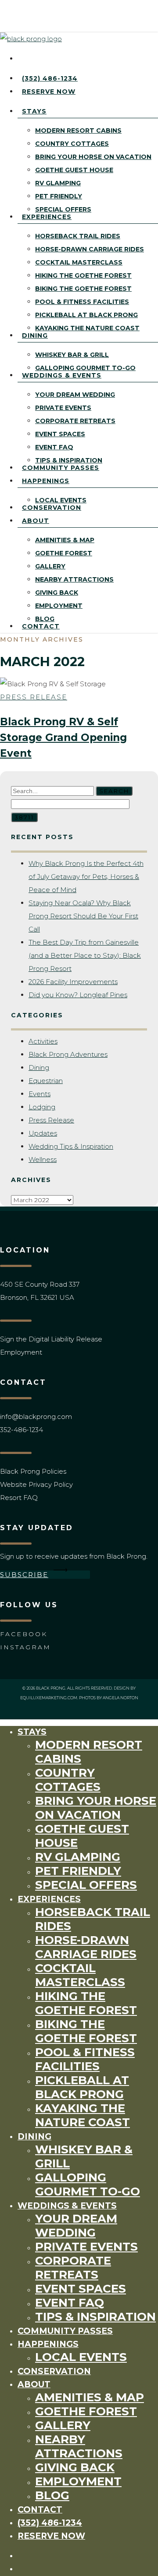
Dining (39, 1067)
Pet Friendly (78, 1871)
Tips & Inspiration (95, 2317)
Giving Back (75, 2467)
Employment (21, 1352)
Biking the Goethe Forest (86, 2031)
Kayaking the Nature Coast (83, 2115)
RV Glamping (78, 1857)
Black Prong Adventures (68, 1054)
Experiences (49, 1899)
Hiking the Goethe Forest (86, 2003)
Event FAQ (70, 2303)
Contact (40, 2510)
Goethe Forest (86, 2411)
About (34, 2384)
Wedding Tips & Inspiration (71, 1146)
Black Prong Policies (33, 1471)
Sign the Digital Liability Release (51, 1339)
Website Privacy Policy (36, 1484)
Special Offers (86, 1885)
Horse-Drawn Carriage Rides (86, 1947)
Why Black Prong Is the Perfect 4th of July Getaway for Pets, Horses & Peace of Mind (86, 877)
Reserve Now (51, 2536)
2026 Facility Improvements (73, 982)
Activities (43, 1041)
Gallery (63, 2425)
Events (39, 1094)
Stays (32, 1732)
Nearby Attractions (79, 2446)
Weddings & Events (67, 2206)
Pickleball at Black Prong (82, 2087)
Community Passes (65, 2331)
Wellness (43, 1159)
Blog (52, 2495)
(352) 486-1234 (50, 2523)
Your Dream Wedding (76, 2226)
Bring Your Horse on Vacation (96, 1808)
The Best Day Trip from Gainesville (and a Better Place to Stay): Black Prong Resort (85, 955)
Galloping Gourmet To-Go (88, 2184)
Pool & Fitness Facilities (85, 2059)
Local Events (81, 2357)
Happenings (48, 2344)
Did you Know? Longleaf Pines (78, 995)
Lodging (42, 1107)
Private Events (86, 2247)
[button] (45, 1575)
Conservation (54, 2371)
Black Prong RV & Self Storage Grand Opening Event (63, 738)
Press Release (34, 697)
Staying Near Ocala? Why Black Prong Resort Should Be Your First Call (83, 916)
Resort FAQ (19, 1498)
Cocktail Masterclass (80, 1975)
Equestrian (46, 1081)
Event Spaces (81, 2289)
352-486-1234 (22, 1430)
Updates (43, 1133)
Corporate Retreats (73, 2268)
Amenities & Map (90, 2397)
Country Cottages (68, 1780)
